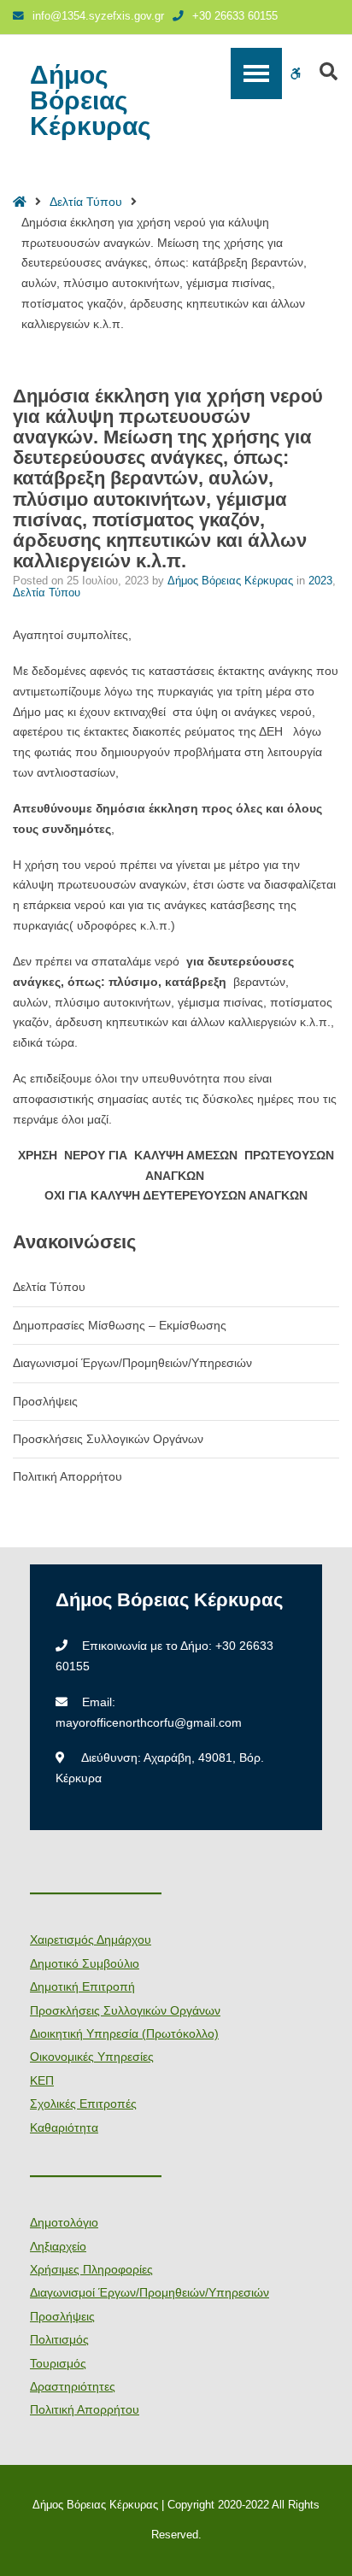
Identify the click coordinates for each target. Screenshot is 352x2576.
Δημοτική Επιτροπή (82, 1986)
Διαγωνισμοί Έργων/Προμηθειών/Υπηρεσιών (132, 1363)
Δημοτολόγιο (64, 2222)
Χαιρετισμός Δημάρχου (91, 1939)
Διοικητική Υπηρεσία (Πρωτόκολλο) (124, 2033)
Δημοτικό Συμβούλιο (85, 1963)
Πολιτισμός (59, 2339)
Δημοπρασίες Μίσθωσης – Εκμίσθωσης (120, 1325)
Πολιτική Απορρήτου (67, 1476)
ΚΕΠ (42, 2080)
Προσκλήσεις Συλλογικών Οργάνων (108, 1439)
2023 (320, 581)
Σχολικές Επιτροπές (83, 2104)
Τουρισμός (58, 2363)
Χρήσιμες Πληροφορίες (91, 2269)
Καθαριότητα (64, 2127)
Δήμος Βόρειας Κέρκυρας (91, 101)
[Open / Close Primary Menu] (256, 73)
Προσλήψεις (45, 1401)
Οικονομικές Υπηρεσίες (92, 2057)
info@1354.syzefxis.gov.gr (98, 16)
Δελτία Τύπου (86, 202)
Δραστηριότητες (73, 2386)
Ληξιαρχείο (58, 2246)
